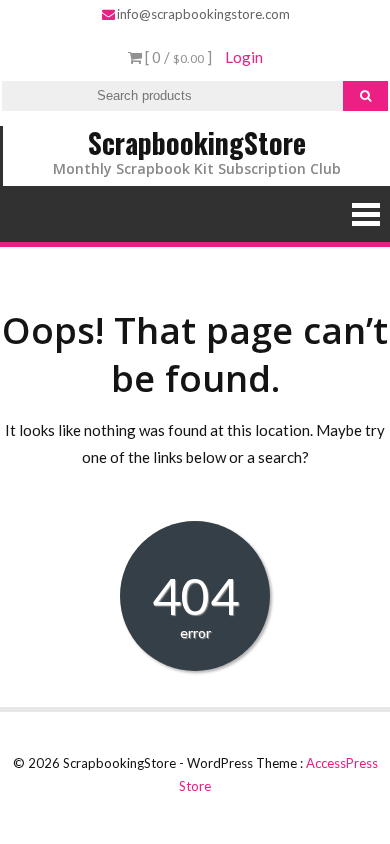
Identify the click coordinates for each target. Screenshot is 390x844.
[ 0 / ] (177, 57)
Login (244, 57)
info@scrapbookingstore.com (203, 14)
